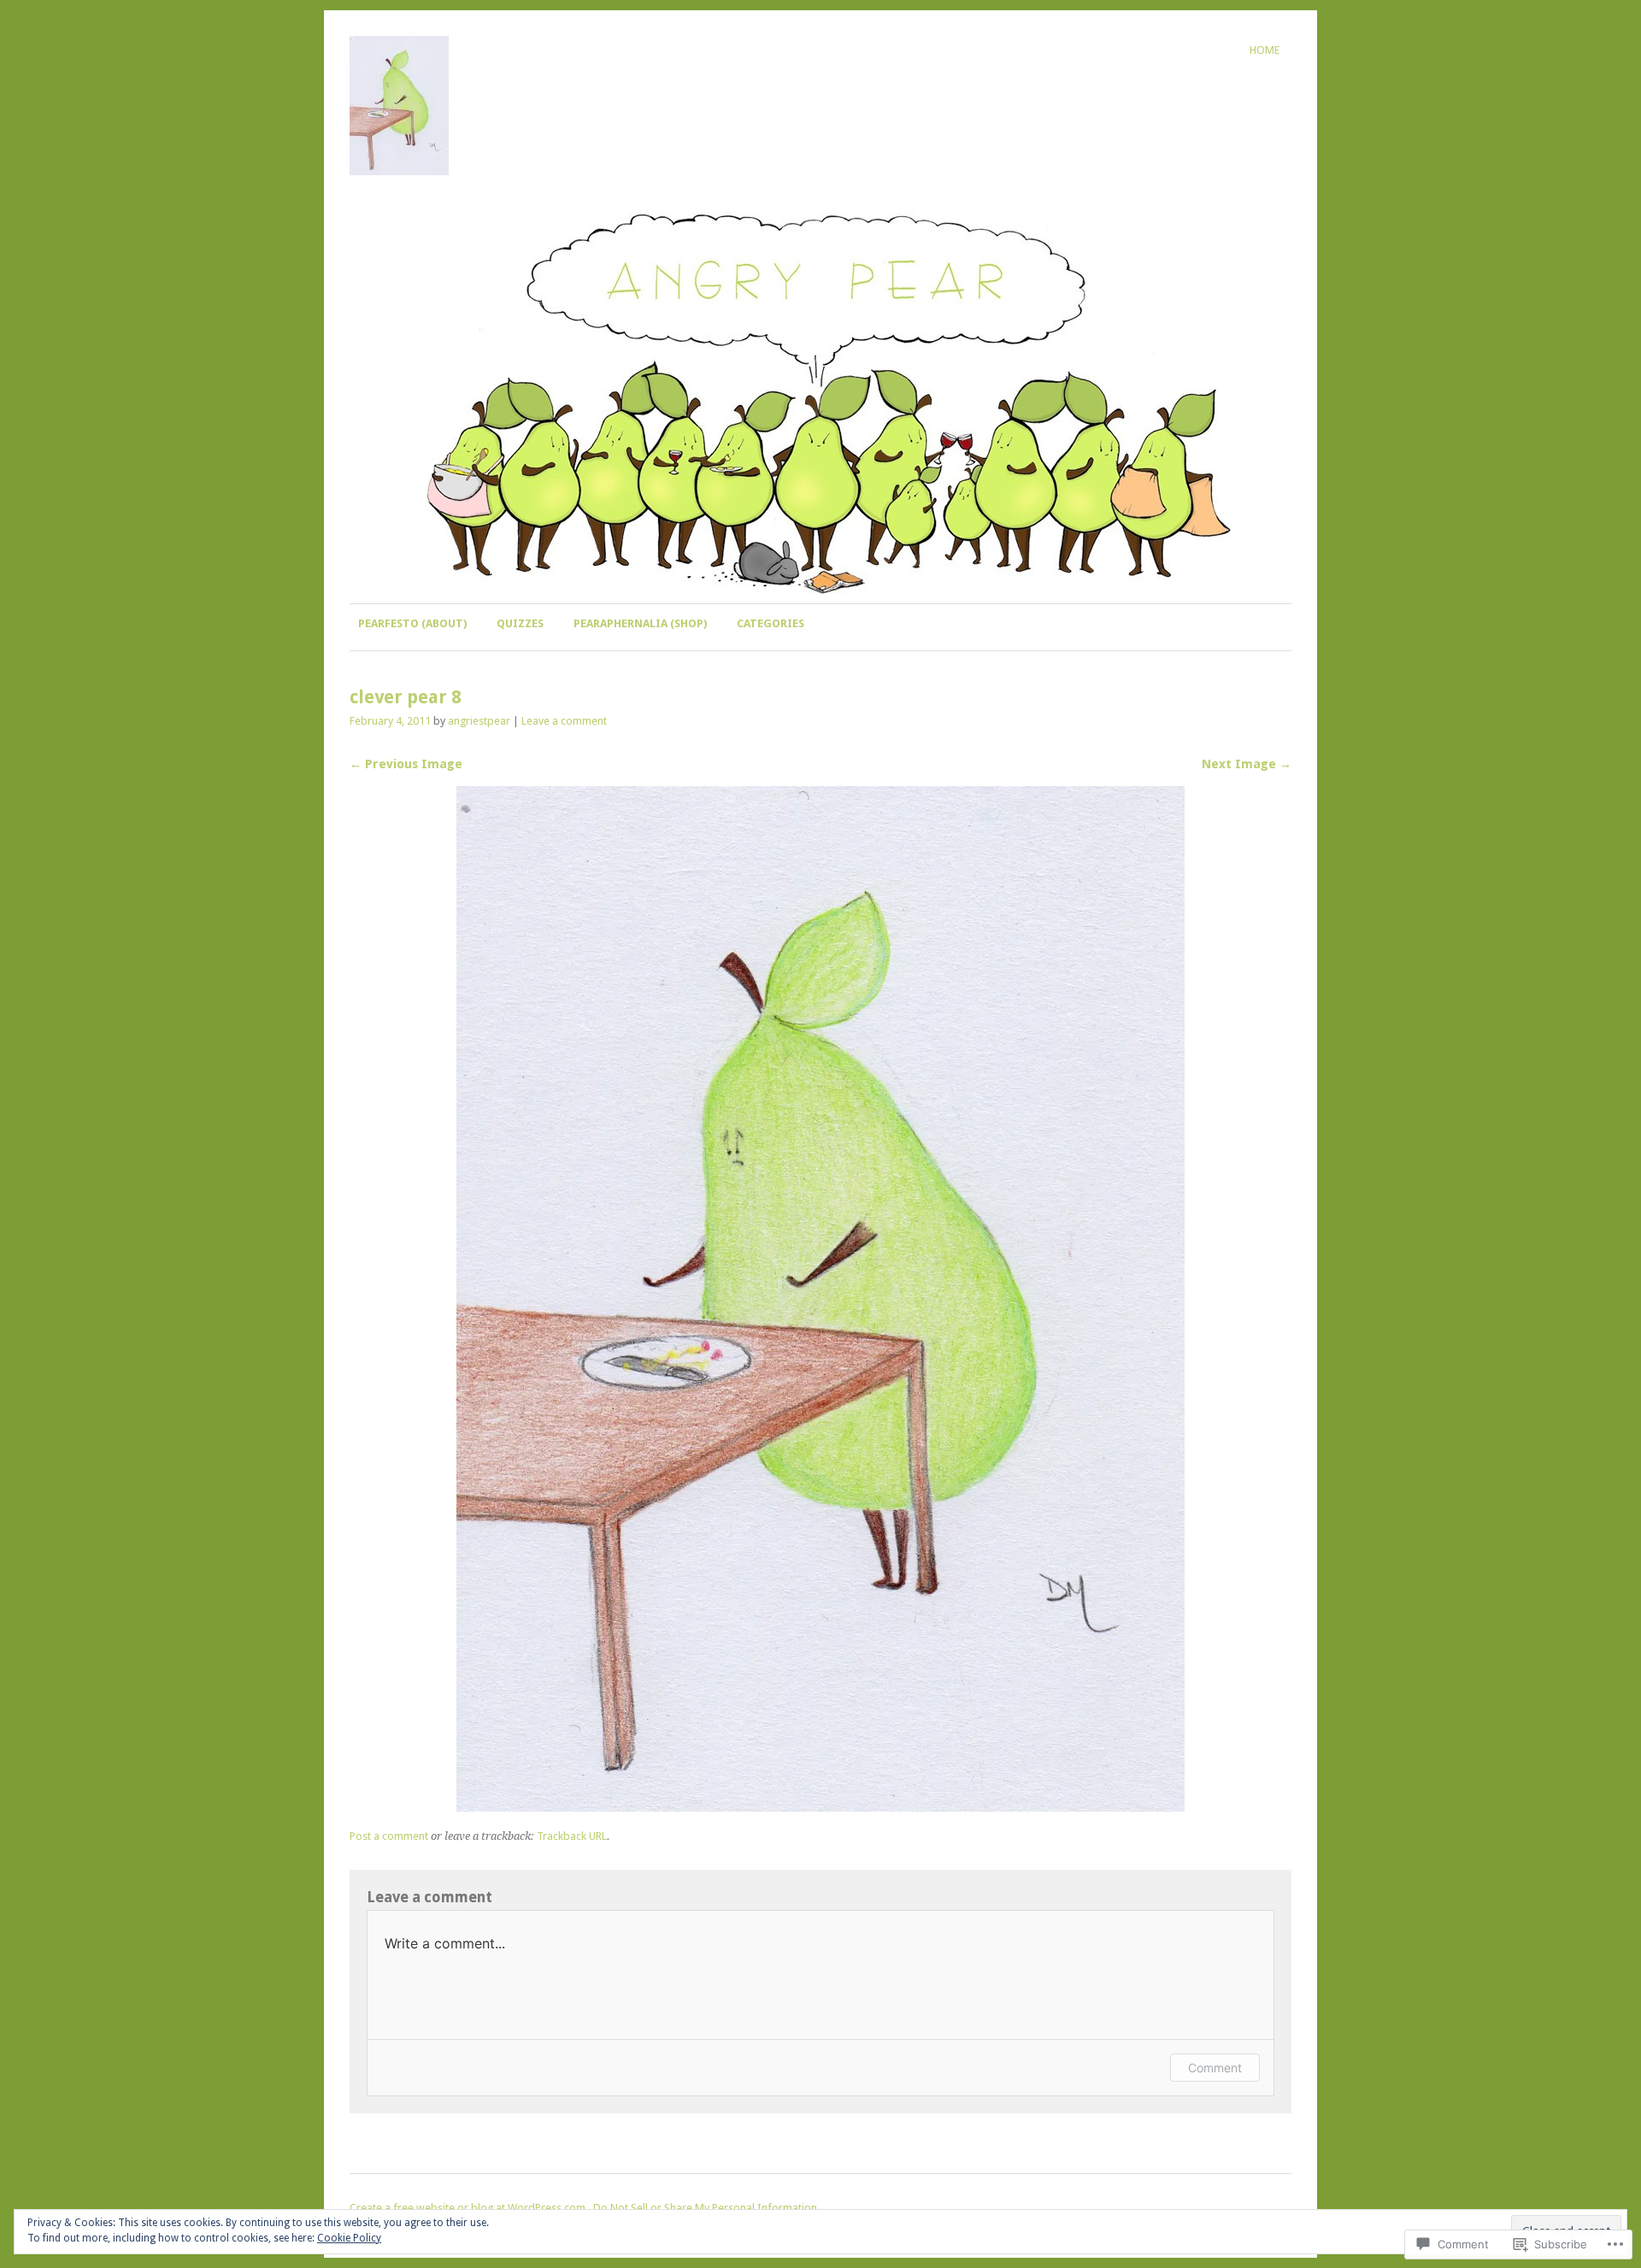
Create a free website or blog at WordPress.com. (469, 2208)
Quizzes (520, 623)
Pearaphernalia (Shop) (640, 623)
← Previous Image (406, 764)
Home (1265, 50)
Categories (771, 623)
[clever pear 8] (820, 1807)
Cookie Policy (349, 2238)
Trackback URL (572, 1836)
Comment (1215, 2068)
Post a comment (389, 1836)
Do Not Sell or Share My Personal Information (705, 2208)
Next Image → (1247, 764)
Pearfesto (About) (412, 623)
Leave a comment (564, 721)
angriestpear (479, 721)
